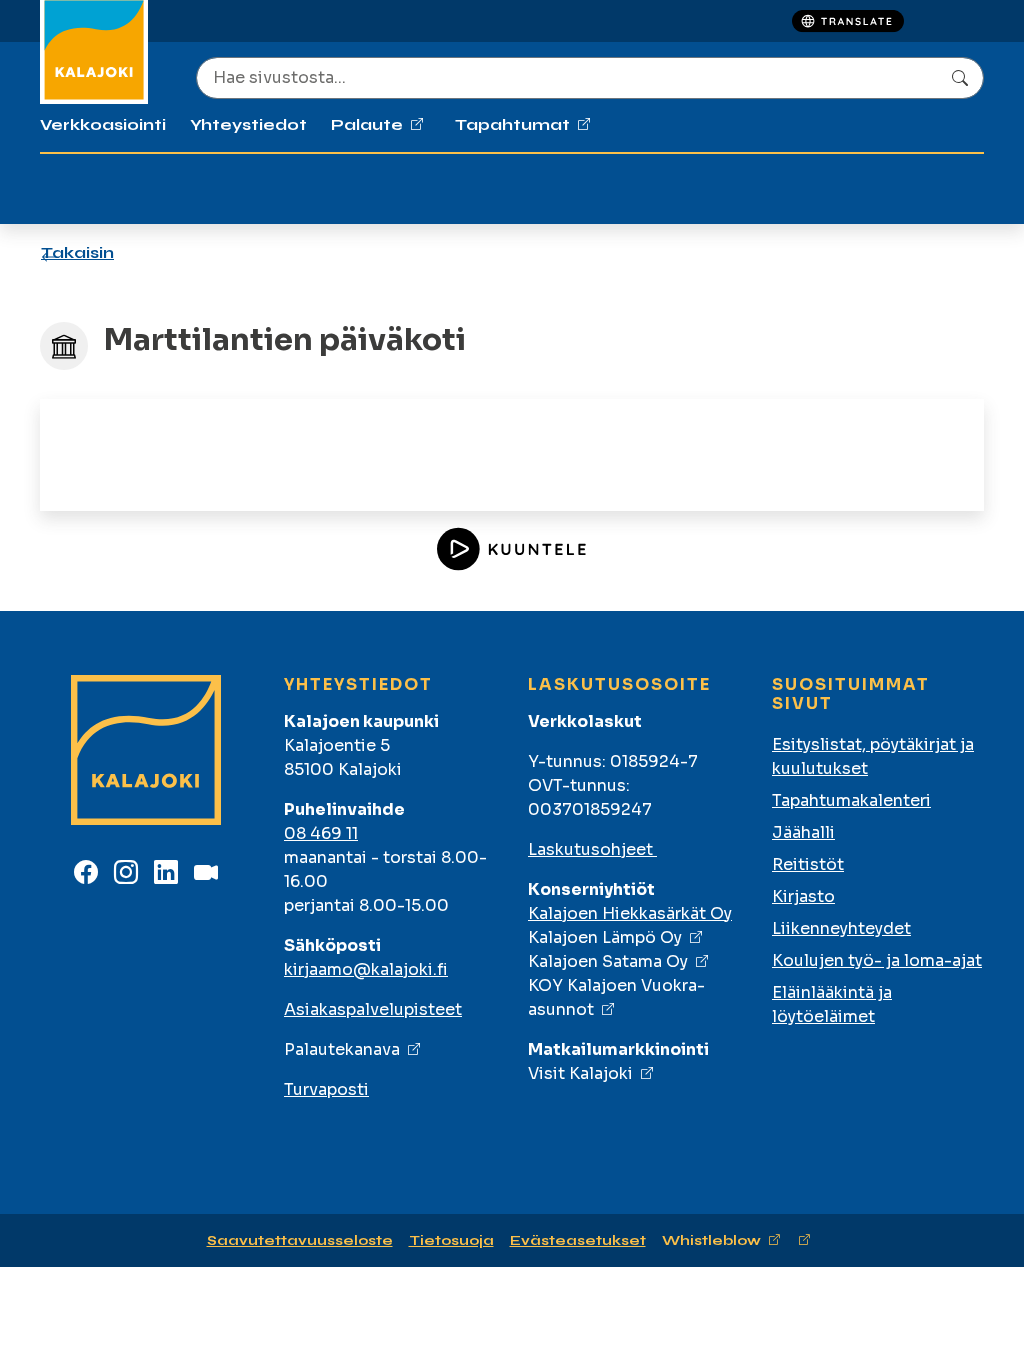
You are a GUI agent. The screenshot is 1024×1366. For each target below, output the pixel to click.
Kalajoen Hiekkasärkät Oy (630, 913)
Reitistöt (808, 864)
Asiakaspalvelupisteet (373, 1009)
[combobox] (590, 78)
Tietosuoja (451, 1240)
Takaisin (77, 252)
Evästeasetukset (578, 1240)
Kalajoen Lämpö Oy (605, 937)
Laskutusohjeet (592, 849)
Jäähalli (803, 832)
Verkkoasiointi (103, 124)
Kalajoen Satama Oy (608, 961)
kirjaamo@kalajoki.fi (366, 969)
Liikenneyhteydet (841, 928)
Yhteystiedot (248, 124)
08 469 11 (321, 833)
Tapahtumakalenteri (851, 800)
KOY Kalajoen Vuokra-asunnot (616, 997)
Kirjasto (803, 896)
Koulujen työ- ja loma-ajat (877, 960)
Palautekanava (342, 1049)
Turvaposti (326, 1089)
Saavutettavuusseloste (300, 1240)
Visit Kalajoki (580, 1073)
